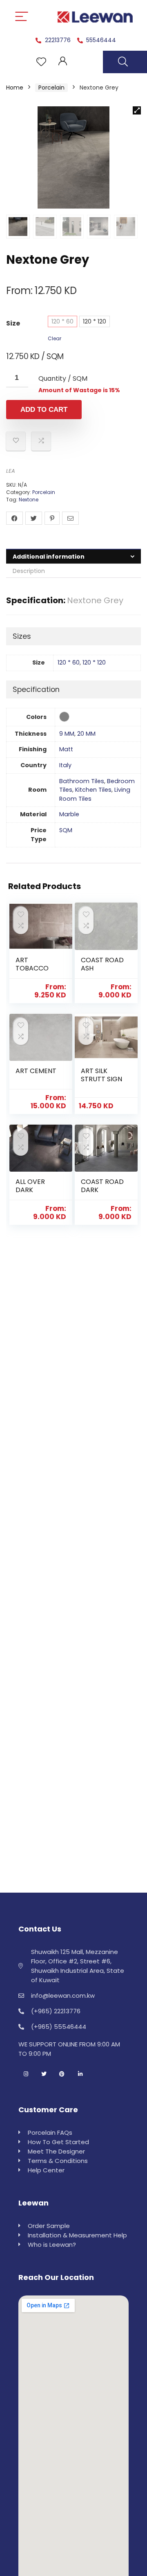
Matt (66, 749)
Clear (55, 338)
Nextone (29, 500)
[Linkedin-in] (80, 2074)
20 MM (86, 734)
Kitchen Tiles (93, 790)
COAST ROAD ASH (102, 964)
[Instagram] (26, 2074)
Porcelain (51, 88)
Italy (65, 765)
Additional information (49, 557)
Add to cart (44, 410)
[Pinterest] (62, 2074)
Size (13, 323)
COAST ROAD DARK (102, 1186)
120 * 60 (62, 321)
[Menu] (22, 17)
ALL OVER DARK (30, 1186)
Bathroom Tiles (82, 781)
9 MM (67, 734)
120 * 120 (95, 321)
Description (29, 571)
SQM (66, 830)
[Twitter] (44, 2074)
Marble (69, 814)
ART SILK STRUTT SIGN (101, 1075)
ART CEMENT (36, 1071)
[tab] (73, 556)
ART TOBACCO (32, 964)
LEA (11, 471)
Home (15, 88)
